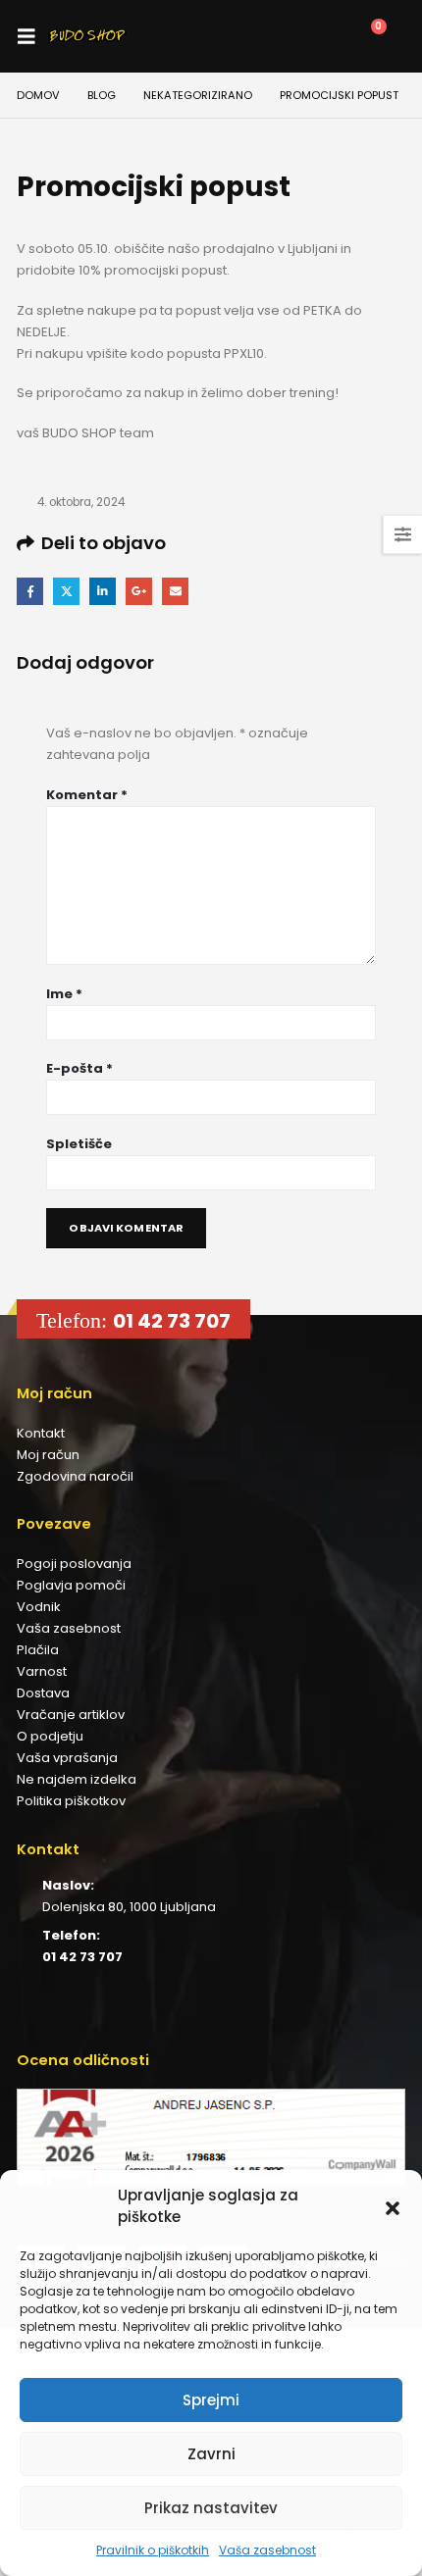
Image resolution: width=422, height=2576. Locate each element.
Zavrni (211, 2454)
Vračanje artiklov (71, 1715)
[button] (393, 2206)
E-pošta (79, 1068)
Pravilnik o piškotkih (153, 2550)
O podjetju (50, 1736)
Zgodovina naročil (75, 1476)
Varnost (42, 1671)
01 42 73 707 (172, 1321)
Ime (64, 994)
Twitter (66, 591)
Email (175, 591)
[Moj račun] (280, 36)
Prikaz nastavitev (211, 2508)
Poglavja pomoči (71, 1585)
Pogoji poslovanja (74, 1564)
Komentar (87, 795)
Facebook (30, 591)
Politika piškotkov (71, 1801)
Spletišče (79, 1144)
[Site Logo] (87, 36)
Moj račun (48, 1455)
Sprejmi (211, 2400)
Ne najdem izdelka (77, 1779)
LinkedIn (103, 591)
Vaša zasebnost (267, 2550)
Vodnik (39, 1607)
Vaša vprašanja (67, 1758)
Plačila (38, 1650)
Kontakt (41, 1433)
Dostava (43, 1693)
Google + (139, 591)
